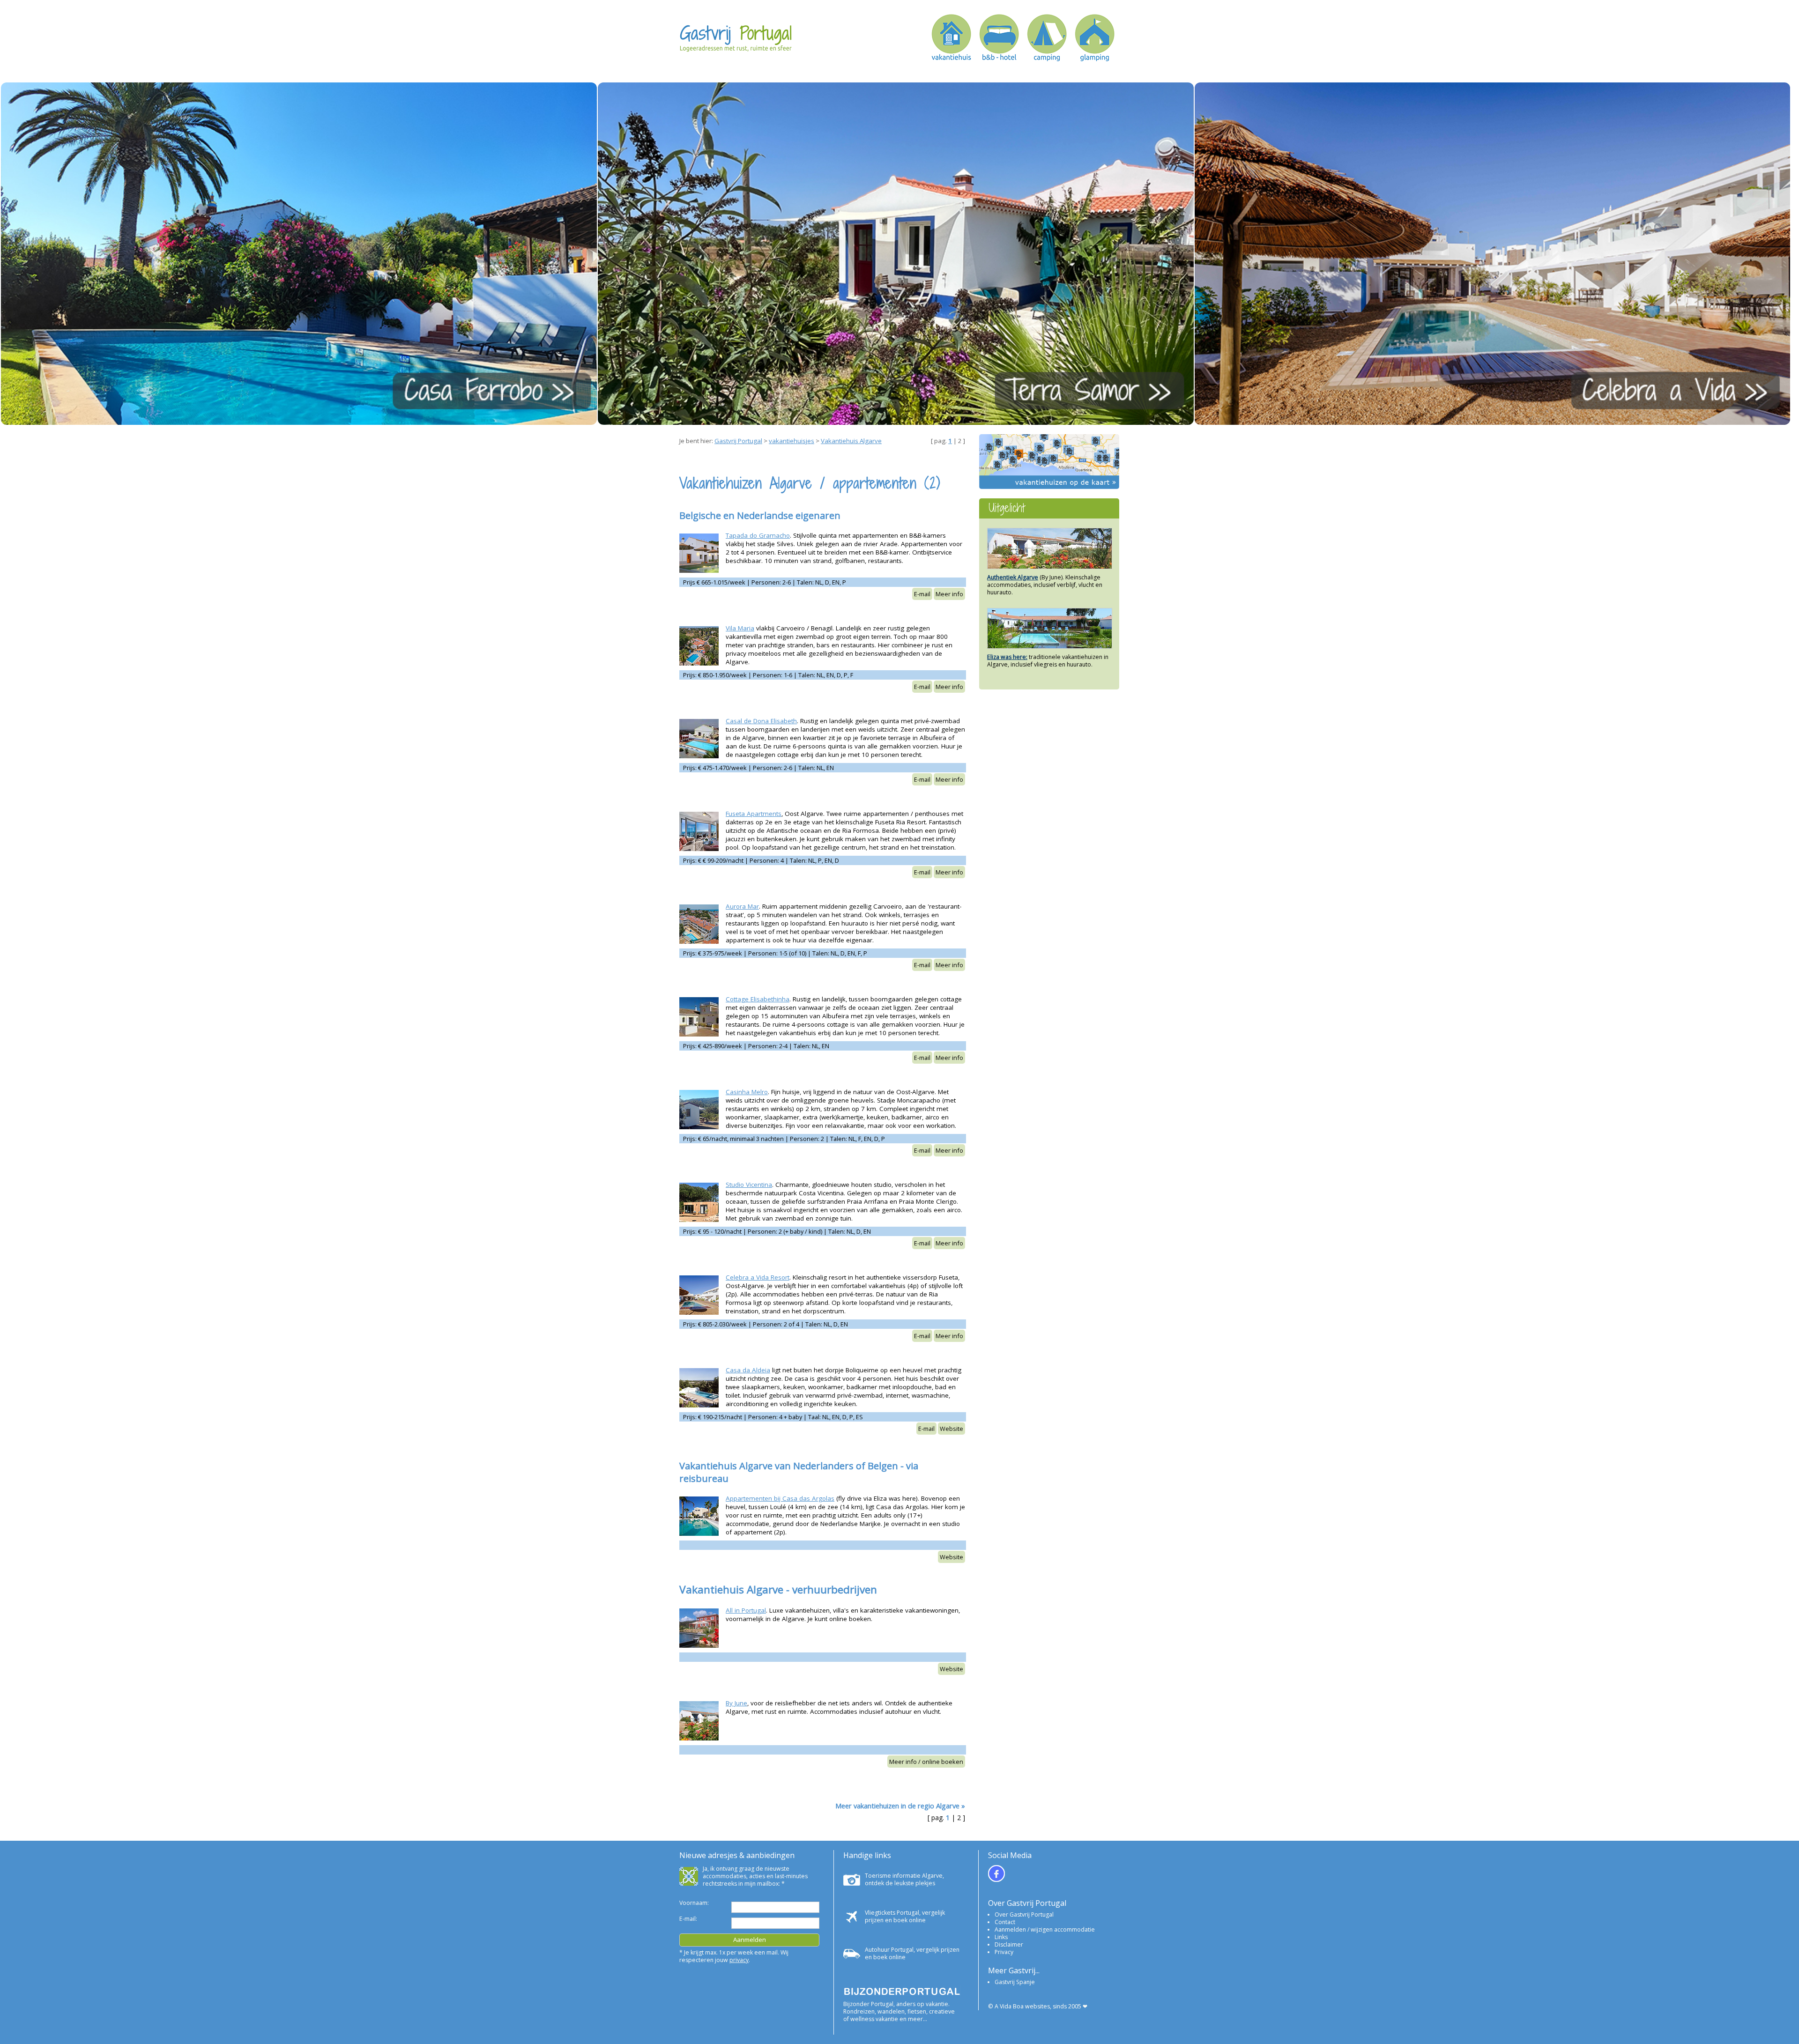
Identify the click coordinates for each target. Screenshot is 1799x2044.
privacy (739, 1960)
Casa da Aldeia (748, 1370)
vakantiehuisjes (792, 441)
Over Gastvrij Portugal (1024, 1914)
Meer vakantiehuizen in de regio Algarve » (900, 1806)
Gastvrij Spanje (1015, 1982)
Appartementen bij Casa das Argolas (780, 1498)
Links (1001, 1937)
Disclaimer (1009, 1944)
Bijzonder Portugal (868, 2004)
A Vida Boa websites (1022, 2006)
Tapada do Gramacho (758, 535)
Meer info (949, 594)
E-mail (922, 594)
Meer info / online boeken (926, 1762)
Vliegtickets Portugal (892, 1913)
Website (952, 1429)
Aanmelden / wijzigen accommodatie (1045, 1929)
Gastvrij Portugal (738, 441)
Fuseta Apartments (754, 814)
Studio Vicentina (749, 1185)
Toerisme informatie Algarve (904, 1876)
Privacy (1004, 1952)
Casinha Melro (747, 1092)
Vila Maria (740, 628)
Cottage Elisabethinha (758, 999)
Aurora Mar (742, 906)
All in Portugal (746, 1610)
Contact (1005, 1922)
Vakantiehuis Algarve (851, 441)
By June (736, 1703)
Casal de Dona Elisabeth (761, 721)
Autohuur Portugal (889, 1950)
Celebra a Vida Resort (758, 1277)
